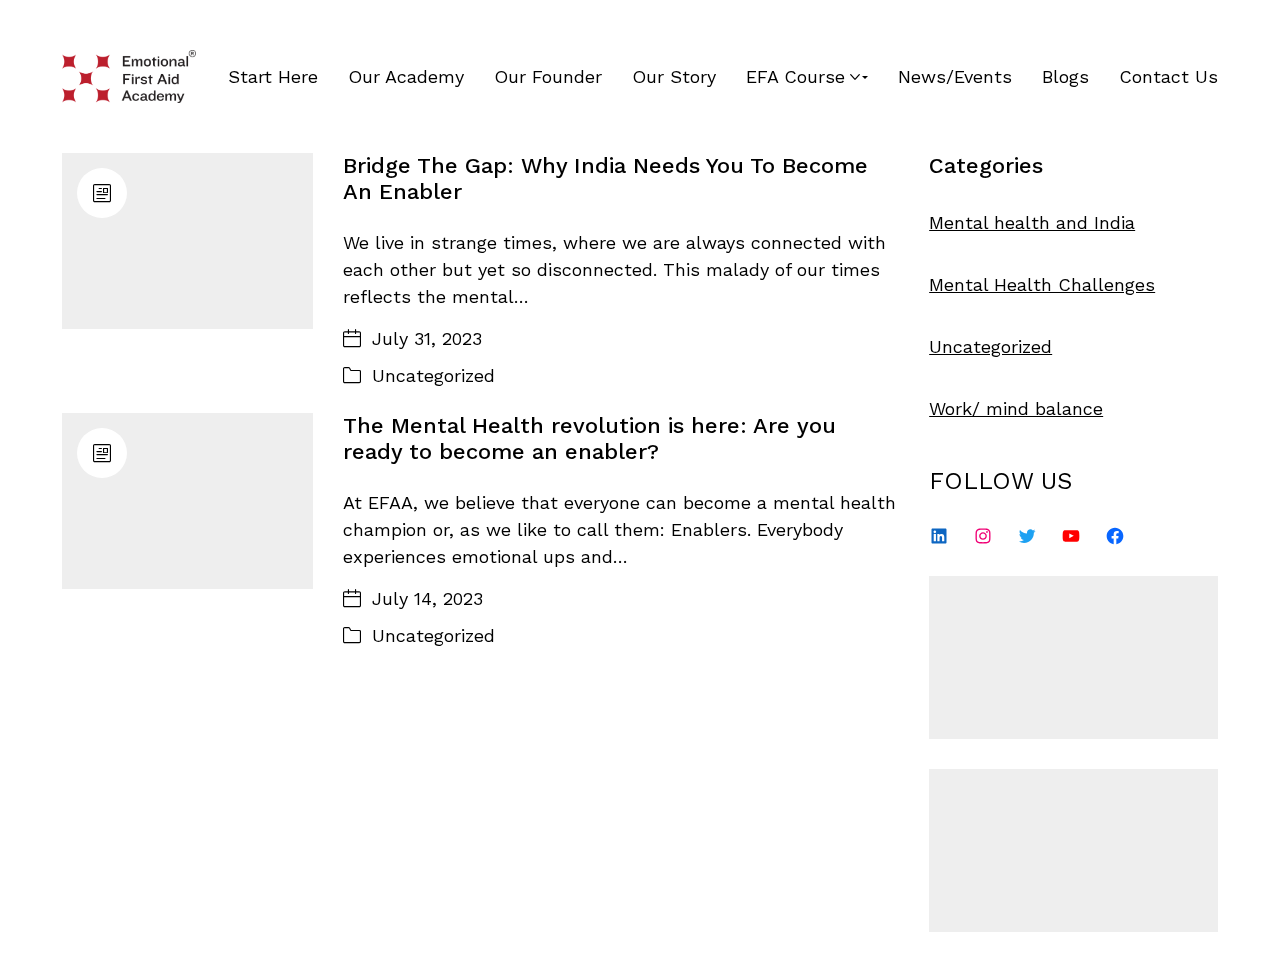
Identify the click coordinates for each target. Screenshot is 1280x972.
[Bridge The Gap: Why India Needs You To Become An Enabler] (187, 241)
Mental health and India (1032, 222)
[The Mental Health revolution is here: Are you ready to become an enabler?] (187, 501)
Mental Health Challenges (1042, 284)
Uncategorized (433, 375)
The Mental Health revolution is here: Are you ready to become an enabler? (589, 438)
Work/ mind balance (1016, 408)
